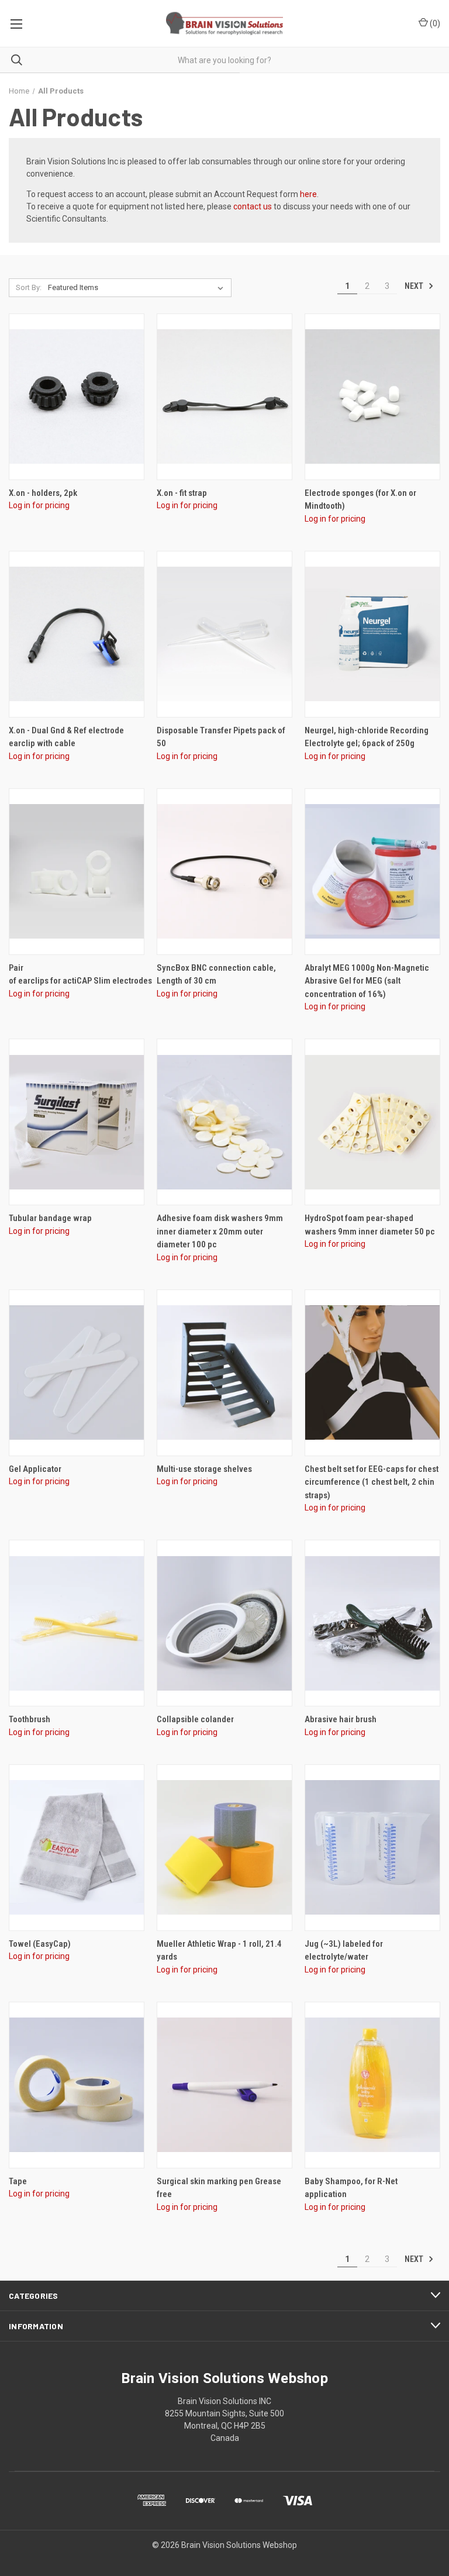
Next (415, 285)
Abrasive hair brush (341, 1719)
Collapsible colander (195, 1719)
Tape (18, 2181)
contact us (253, 206)
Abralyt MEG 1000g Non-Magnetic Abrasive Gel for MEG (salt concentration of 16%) (367, 981)
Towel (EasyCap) (40, 1944)
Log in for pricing (39, 505)
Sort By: (29, 287)
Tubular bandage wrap (50, 1218)
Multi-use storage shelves (204, 1469)
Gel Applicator (35, 1469)
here (308, 194)
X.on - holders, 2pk (43, 493)
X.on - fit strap (182, 493)
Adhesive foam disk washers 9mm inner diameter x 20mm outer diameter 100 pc (220, 1231)
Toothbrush (30, 1719)
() (434, 23)
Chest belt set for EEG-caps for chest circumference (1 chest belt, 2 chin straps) (372, 1482)
